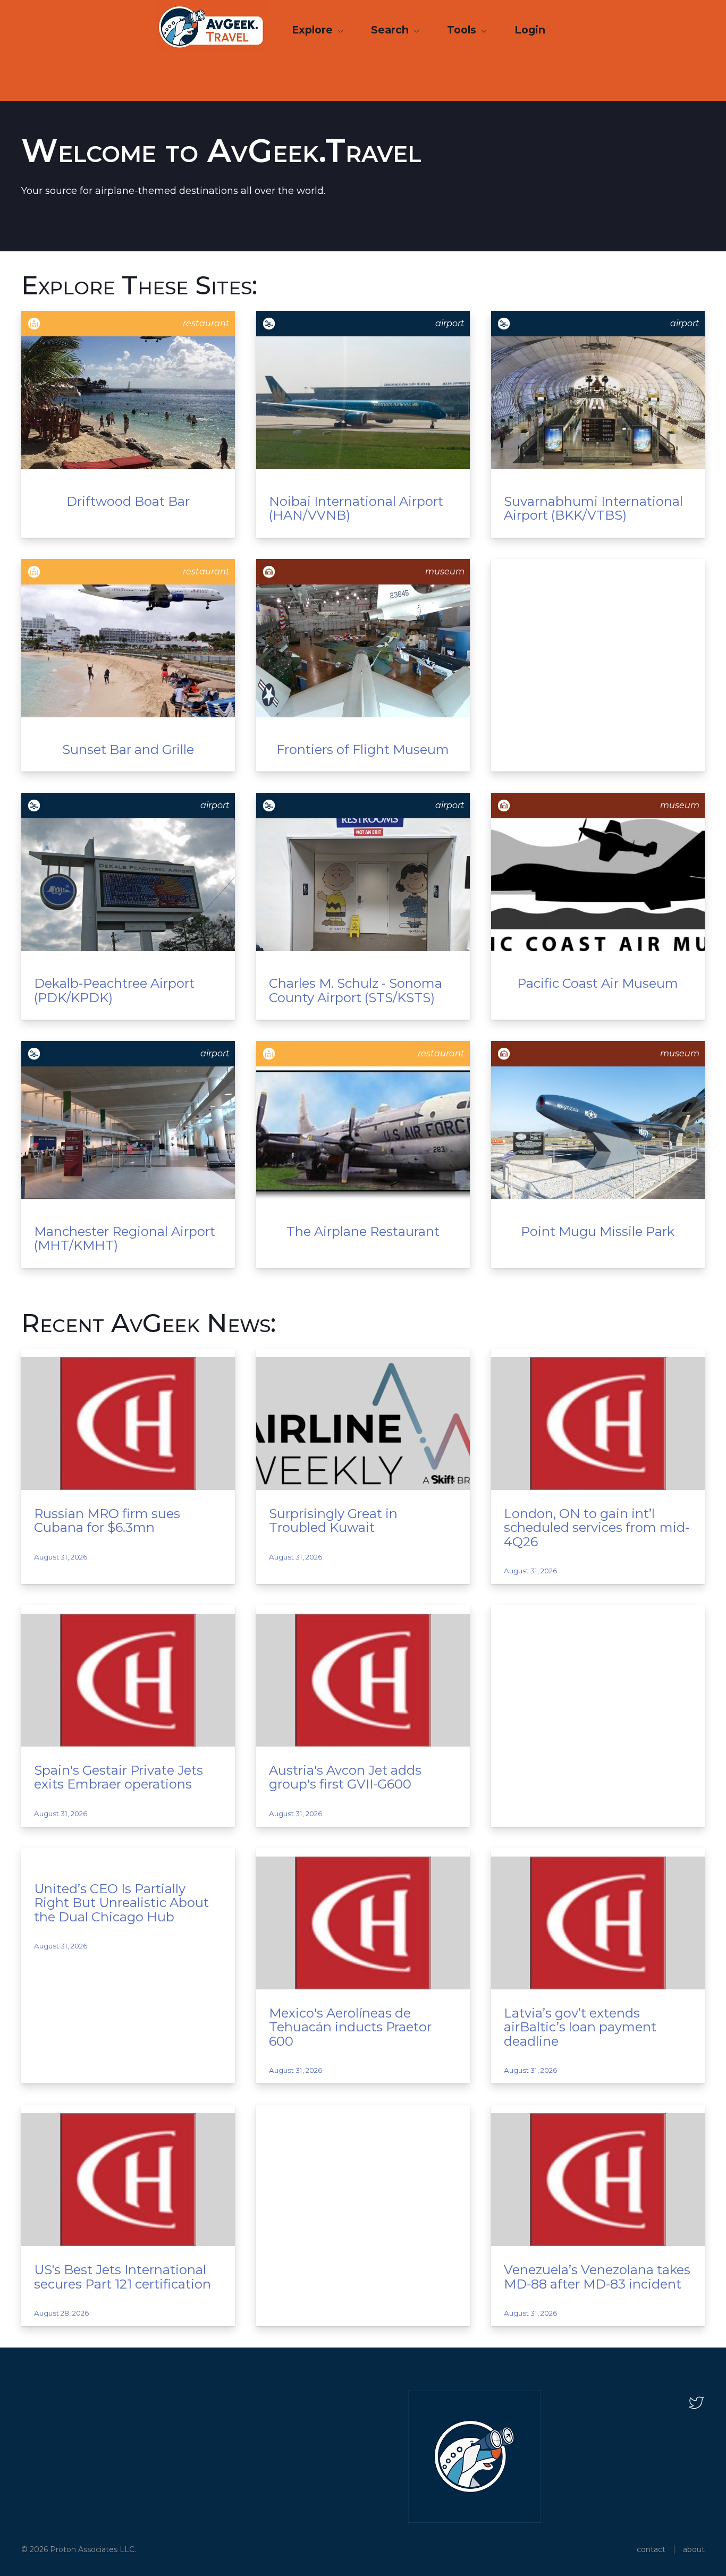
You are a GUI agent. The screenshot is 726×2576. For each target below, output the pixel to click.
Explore (314, 30)
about (694, 2549)
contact (651, 2549)
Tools (463, 30)
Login (530, 30)
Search (391, 30)
